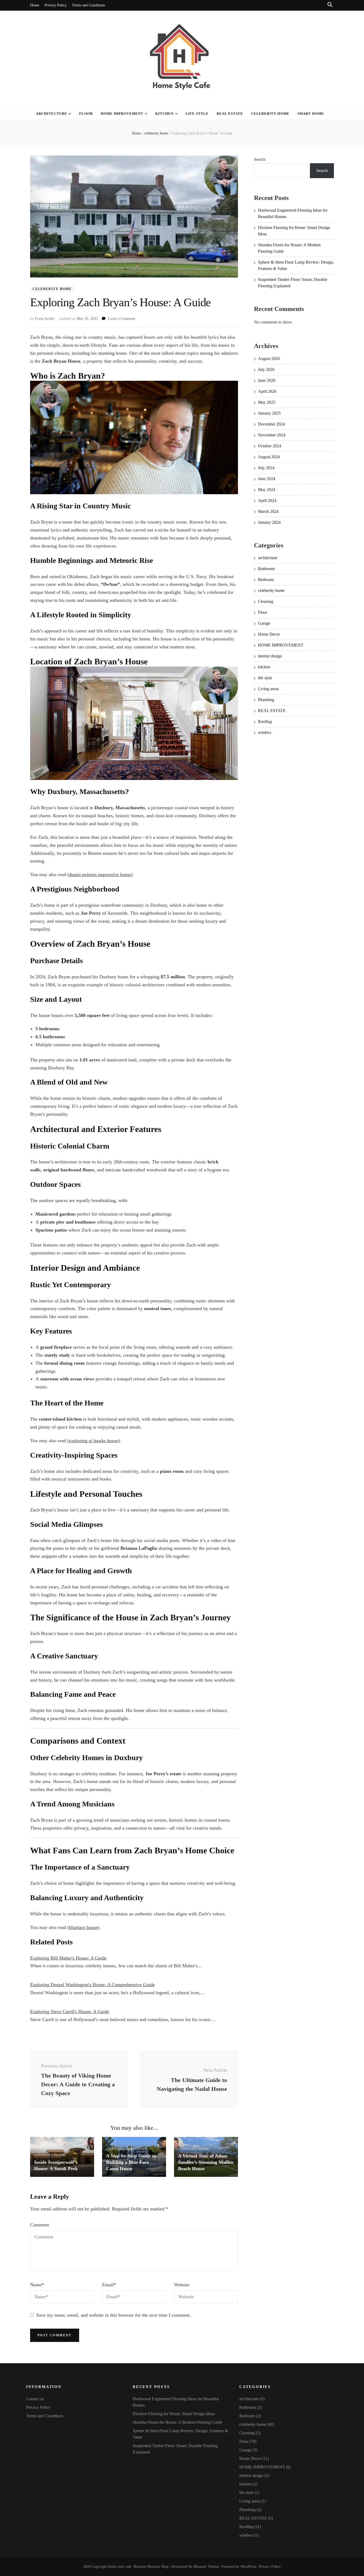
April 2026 (267, 391)
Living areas (268, 689)
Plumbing (266, 700)
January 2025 (269, 413)
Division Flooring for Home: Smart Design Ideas (174, 2414)
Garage (264, 623)
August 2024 (269, 457)
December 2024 (271, 424)
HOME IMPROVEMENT (122, 114)
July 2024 (266, 468)
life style (197, 114)
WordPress (248, 2567)
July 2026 (266, 369)
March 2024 (268, 511)
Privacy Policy (56, 5)
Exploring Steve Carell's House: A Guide (70, 2011)
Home (35, 5)
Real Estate (230, 114)
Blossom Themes (207, 2567)
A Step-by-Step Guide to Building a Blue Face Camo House (131, 2162)
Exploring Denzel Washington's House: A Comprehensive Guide (92, 1985)
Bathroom (266, 569)
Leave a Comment (122, 319)
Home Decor (269, 634)
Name (37, 2285)
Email (109, 2285)
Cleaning (266, 601)
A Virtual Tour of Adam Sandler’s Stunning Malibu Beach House (206, 2162)
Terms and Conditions (88, 5)
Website (182, 2285)
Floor (86, 114)
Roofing (265, 721)
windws (265, 732)
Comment (40, 2225)
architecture (52, 114)
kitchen (164, 114)
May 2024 (267, 490)
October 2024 (270, 446)
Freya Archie (45, 319)
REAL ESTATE (272, 711)
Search (260, 159)
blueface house (83, 1927)
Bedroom (266, 580)
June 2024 (267, 479)
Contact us (35, 2399)
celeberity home (270, 114)
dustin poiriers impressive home (100, 874)
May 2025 (267, 402)
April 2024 (267, 500)
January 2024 (269, 522)
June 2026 (267, 380)
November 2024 (272, 435)
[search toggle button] (330, 5)
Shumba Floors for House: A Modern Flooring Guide (177, 2422)
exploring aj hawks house (94, 1441)
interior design (270, 656)
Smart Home (311, 114)
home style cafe (120, 2567)
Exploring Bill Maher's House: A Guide (68, 1958)
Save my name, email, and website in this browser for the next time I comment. (114, 2315)
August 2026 (269, 359)
